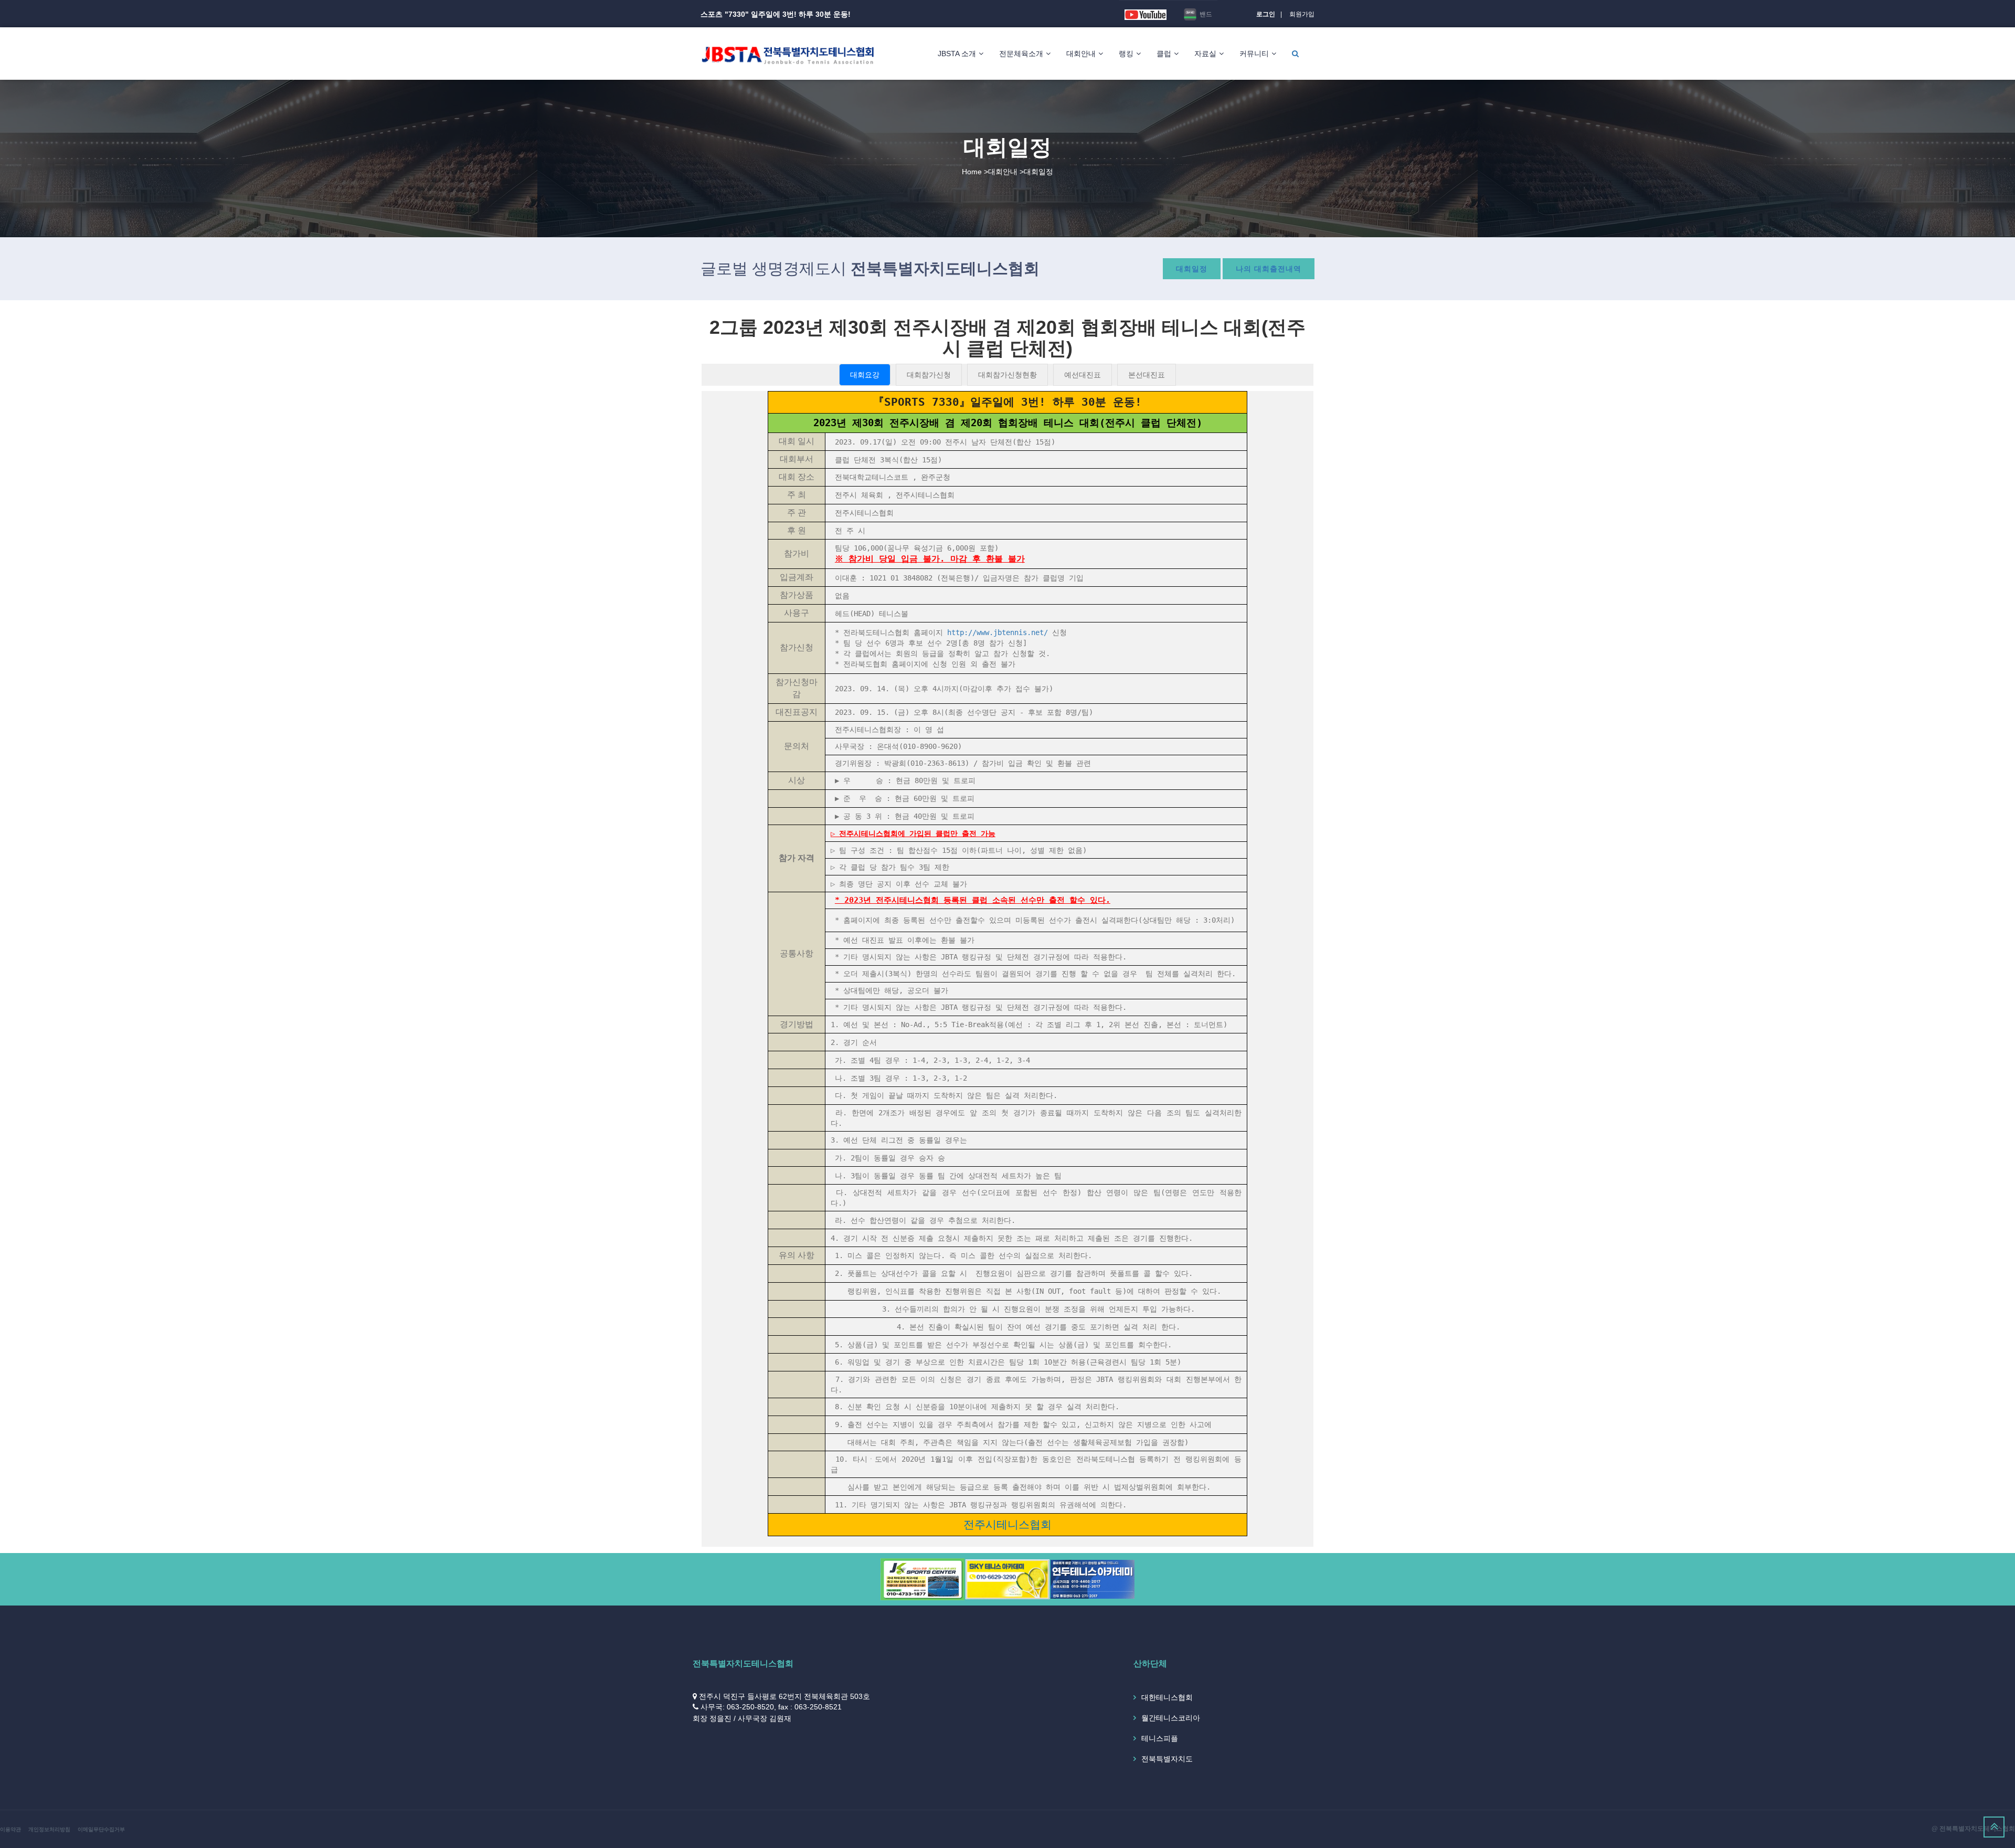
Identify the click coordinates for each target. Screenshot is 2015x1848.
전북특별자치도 (1167, 1759)
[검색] (1295, 54)
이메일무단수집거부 (101, 1829)
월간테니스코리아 (1171, 1718)
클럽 (1164, 54)
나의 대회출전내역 (1269, 269)
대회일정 (1192, 269)
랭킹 (1126, 54)
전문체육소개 (1021, 54)
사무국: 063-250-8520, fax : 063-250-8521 (771, 1707)
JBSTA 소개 (957, 54)
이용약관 (10, 1829)
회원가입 (1302, 14)
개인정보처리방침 (49, 1829)
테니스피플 (1160, 1738)
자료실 (1205, 54)
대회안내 (1081, 54)
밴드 (1205, 14)
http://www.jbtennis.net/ (998, 632)
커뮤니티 (1254, 54)
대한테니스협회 (1167, 1697)
